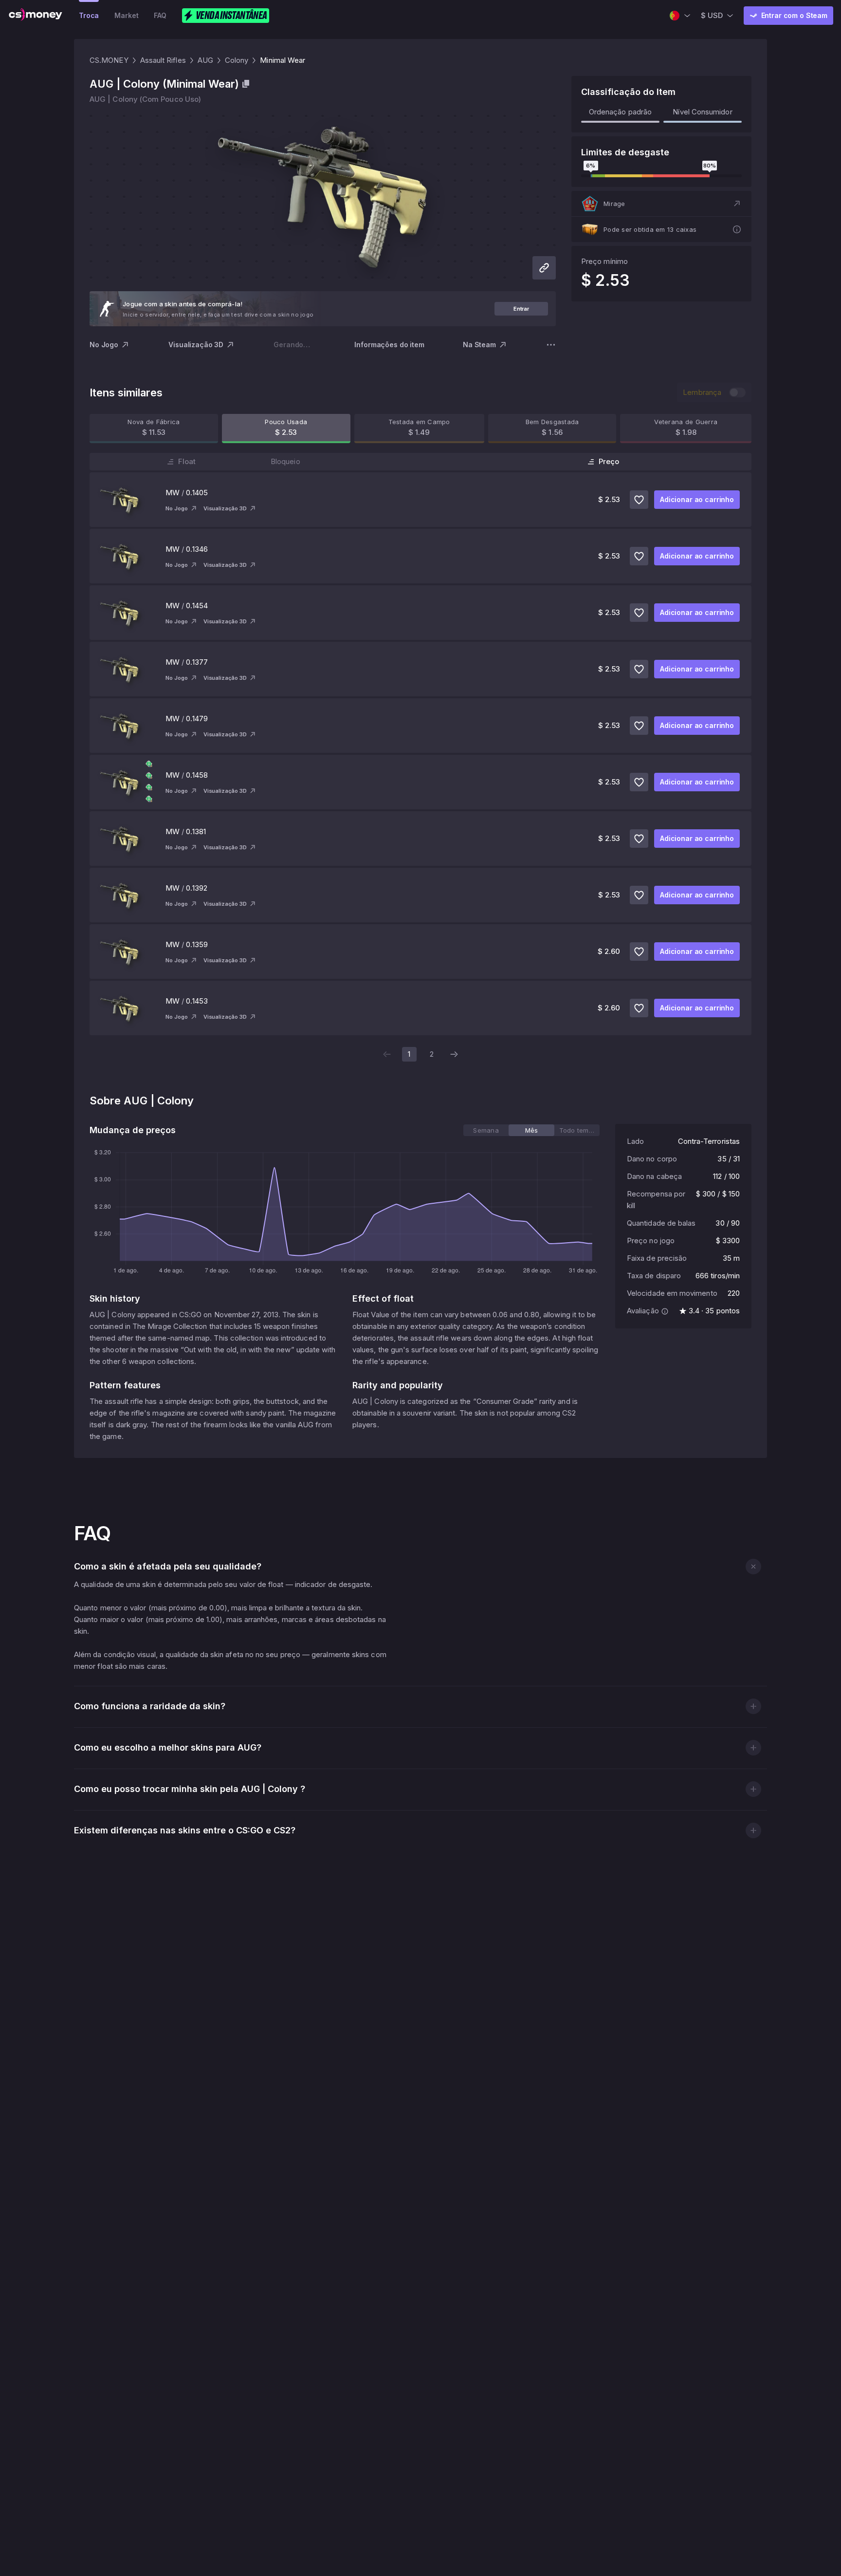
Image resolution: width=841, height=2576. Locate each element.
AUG (205, 60)
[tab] (486, 1130)
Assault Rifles (163, 60)
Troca (89, 15)
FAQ (160, 15)
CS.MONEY (109, 60)
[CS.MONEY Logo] (36, 16)
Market (126, 15)
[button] (661, 204)
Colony (237, 60)
